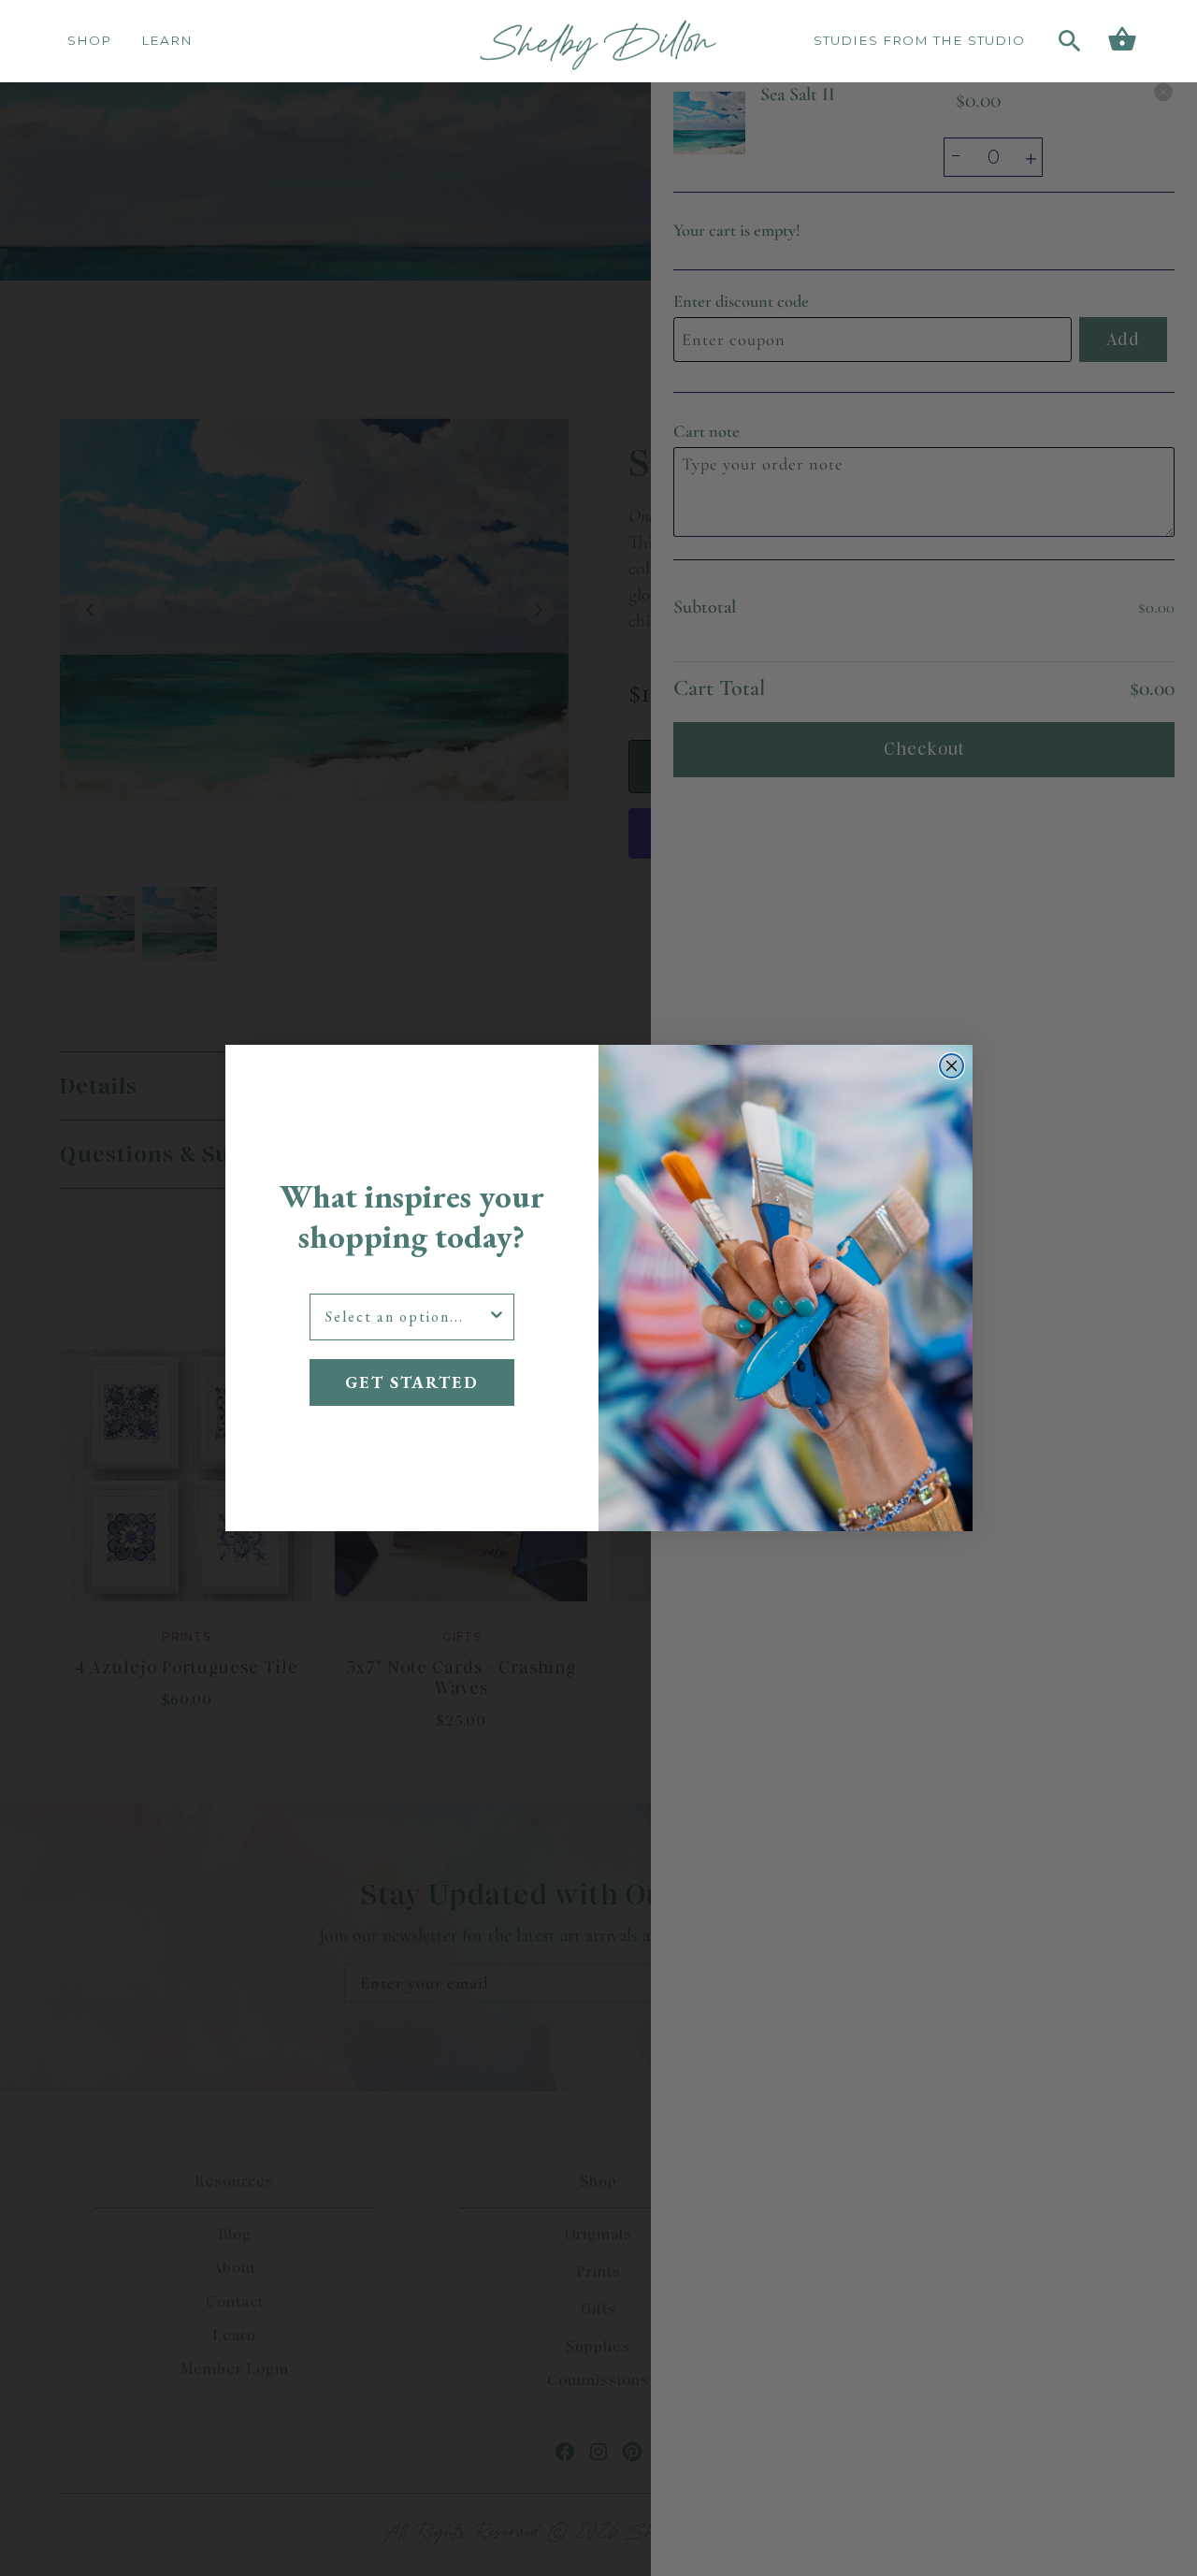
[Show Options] (497, 1317)
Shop (89, 40)
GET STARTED (412, 1382)
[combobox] (407, 1317)
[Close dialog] (952, 1066)
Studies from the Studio (919, 40)
